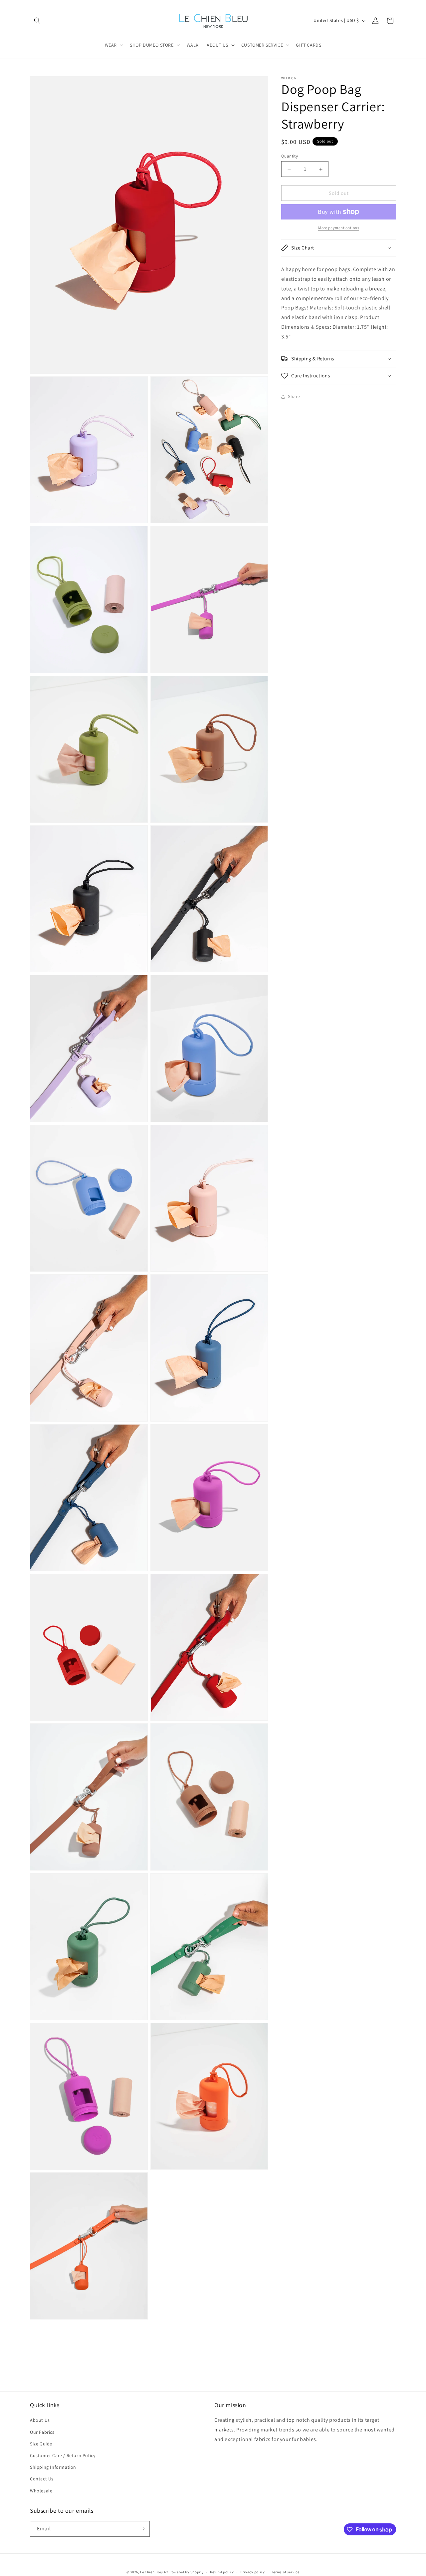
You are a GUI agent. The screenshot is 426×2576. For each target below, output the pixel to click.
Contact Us (42, 2479)
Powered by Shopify (187, 2572)
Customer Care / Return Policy (63, 2455)
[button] (37, 21)
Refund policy (222, 2572)
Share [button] (294, 396)
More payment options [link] (339, 228)
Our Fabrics (42, 2432)
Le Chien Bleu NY (154, 2572)
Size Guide (41, 2444)
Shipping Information (53, 2467)
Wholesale (41, 2490)
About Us (40, 2420)
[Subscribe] (142, 2529)
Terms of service (285, 2572)
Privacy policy (253, 2572)
